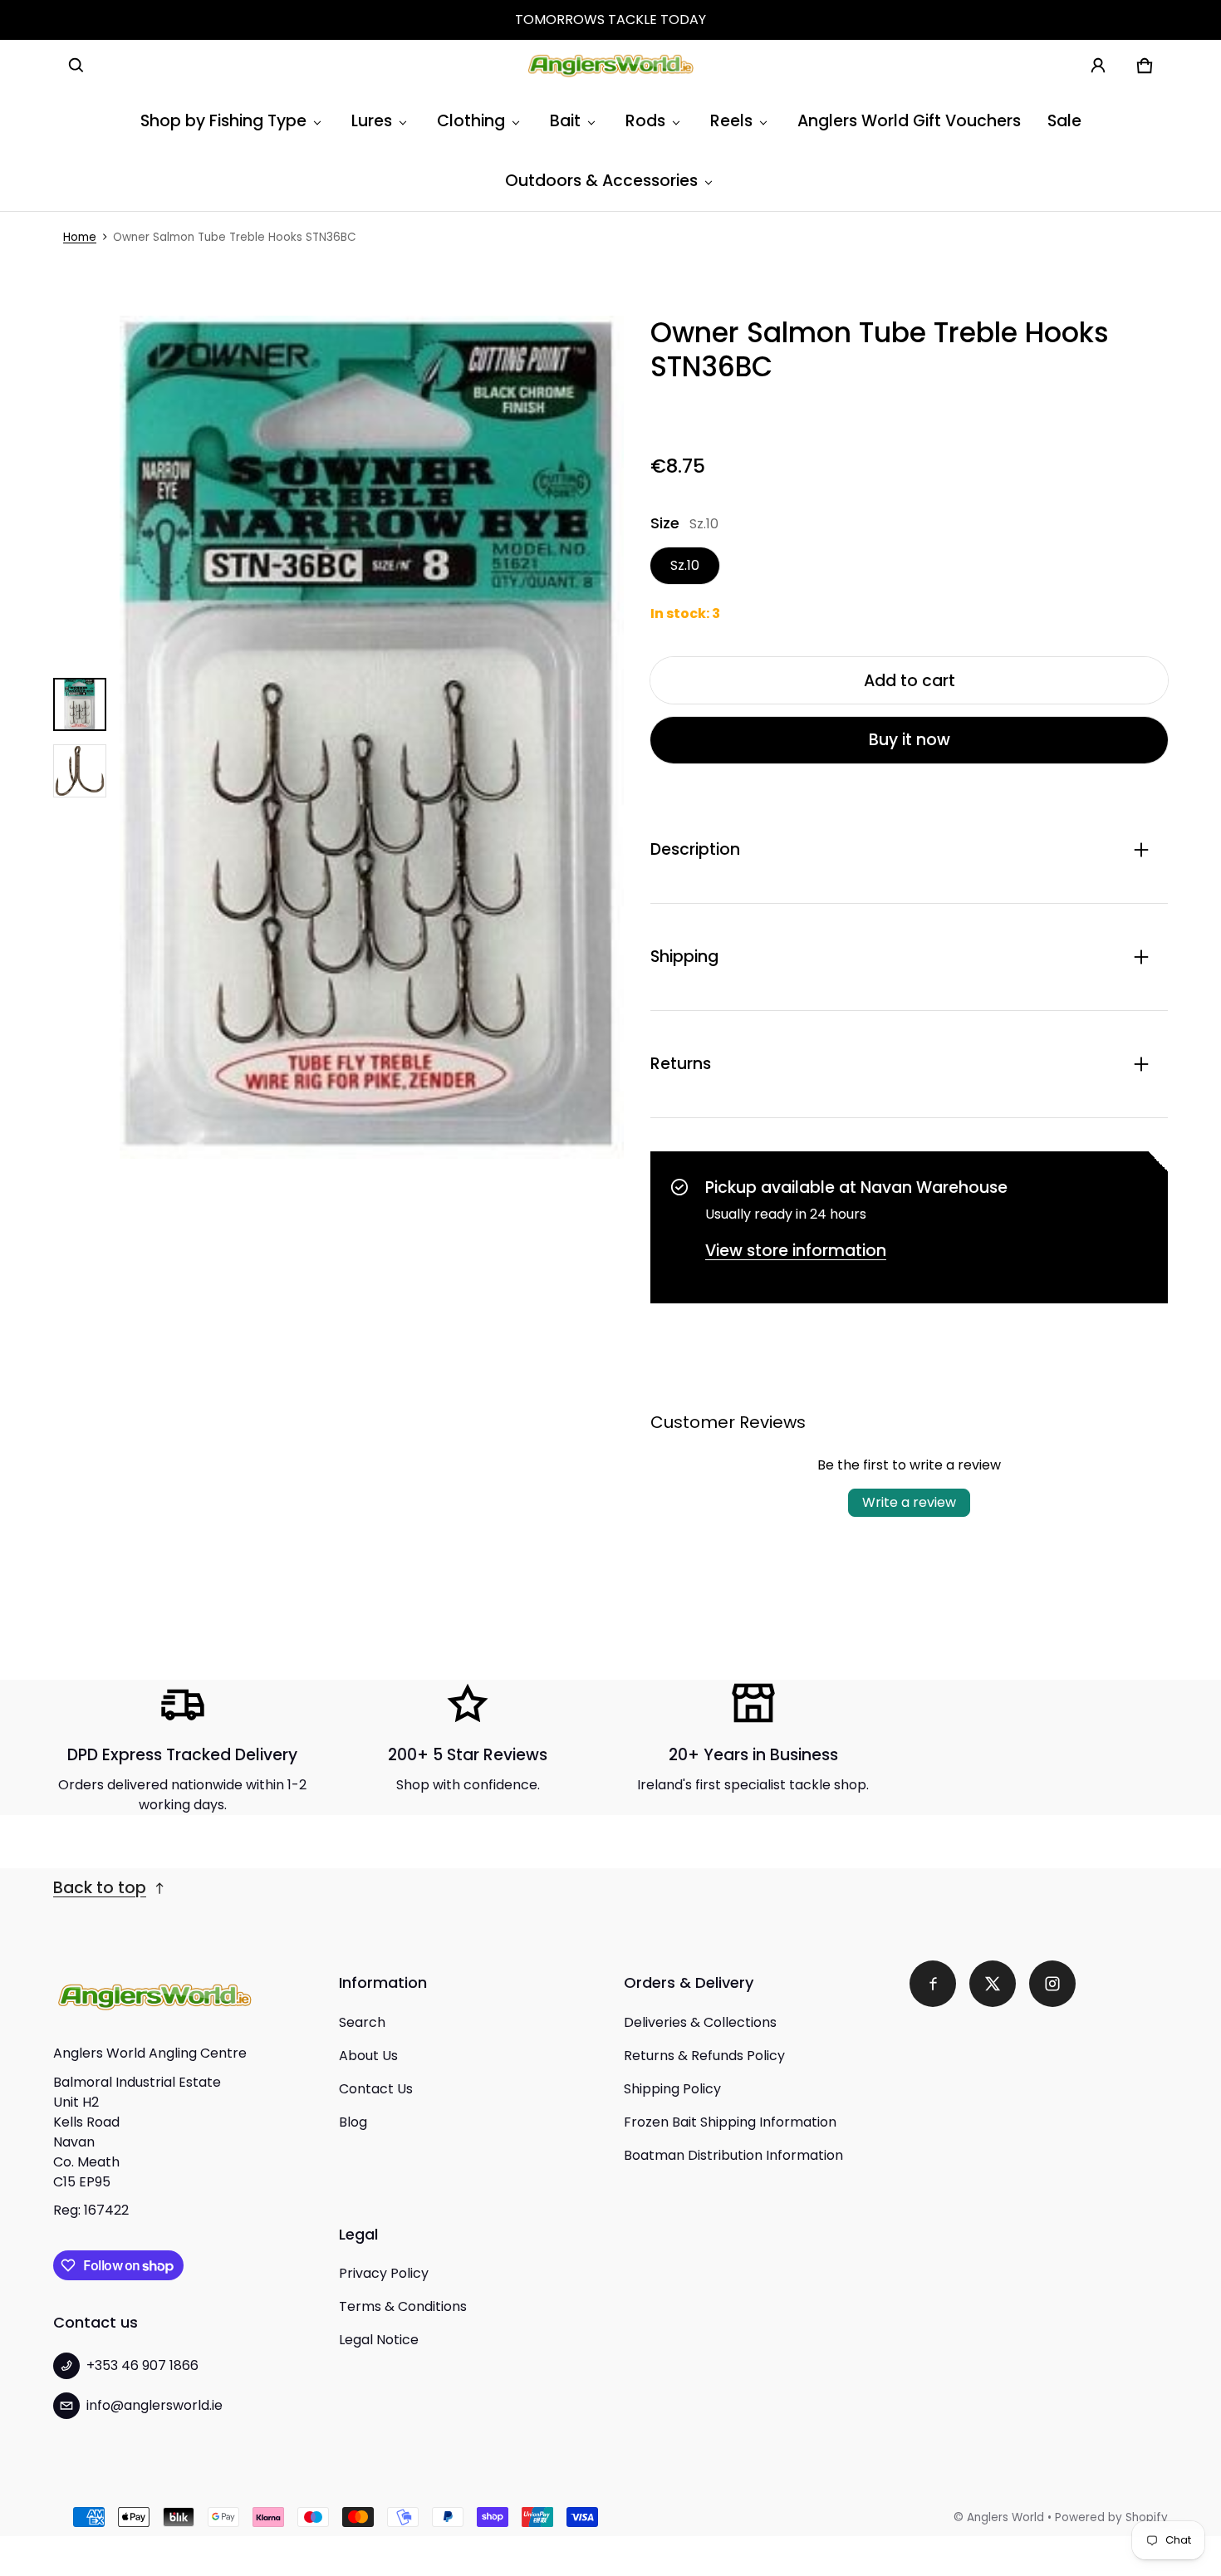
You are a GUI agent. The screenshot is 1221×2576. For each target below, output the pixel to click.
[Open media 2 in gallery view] (80, 771)
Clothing (471, 121)
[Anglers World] (610, 66)
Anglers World (1005, 2517)
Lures (372, 121)
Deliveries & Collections (700, 2022)
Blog (353, 2122)
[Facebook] (933, 1984)
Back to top (100, 1888)
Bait (565, 121)
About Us (368, 2056)
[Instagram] (1052, 1984)
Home (80, 237)
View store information (796, 1251)
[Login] (1098, 66)
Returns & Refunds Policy (704, 2056)
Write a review (909, 1502)
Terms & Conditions (403, 2306)
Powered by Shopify (1111, 2517)
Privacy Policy (384, 2273)
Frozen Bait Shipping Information (730, 2122)
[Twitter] (993, 1984)
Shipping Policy (672, 2089)
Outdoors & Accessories (601, 181)
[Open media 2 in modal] (372, 738)
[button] (76, 66)
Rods (645, 121)
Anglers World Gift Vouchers (909, 121)
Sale (1064, 121)
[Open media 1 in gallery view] (80, 704)
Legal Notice (379, 2340)
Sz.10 (685, 565)
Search (362, 2022)
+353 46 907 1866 (142, 2365)
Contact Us (376, 2089)
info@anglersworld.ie (154, 2405)
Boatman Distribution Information (733, 2155)
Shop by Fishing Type (223, 121)
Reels (731, 121)
